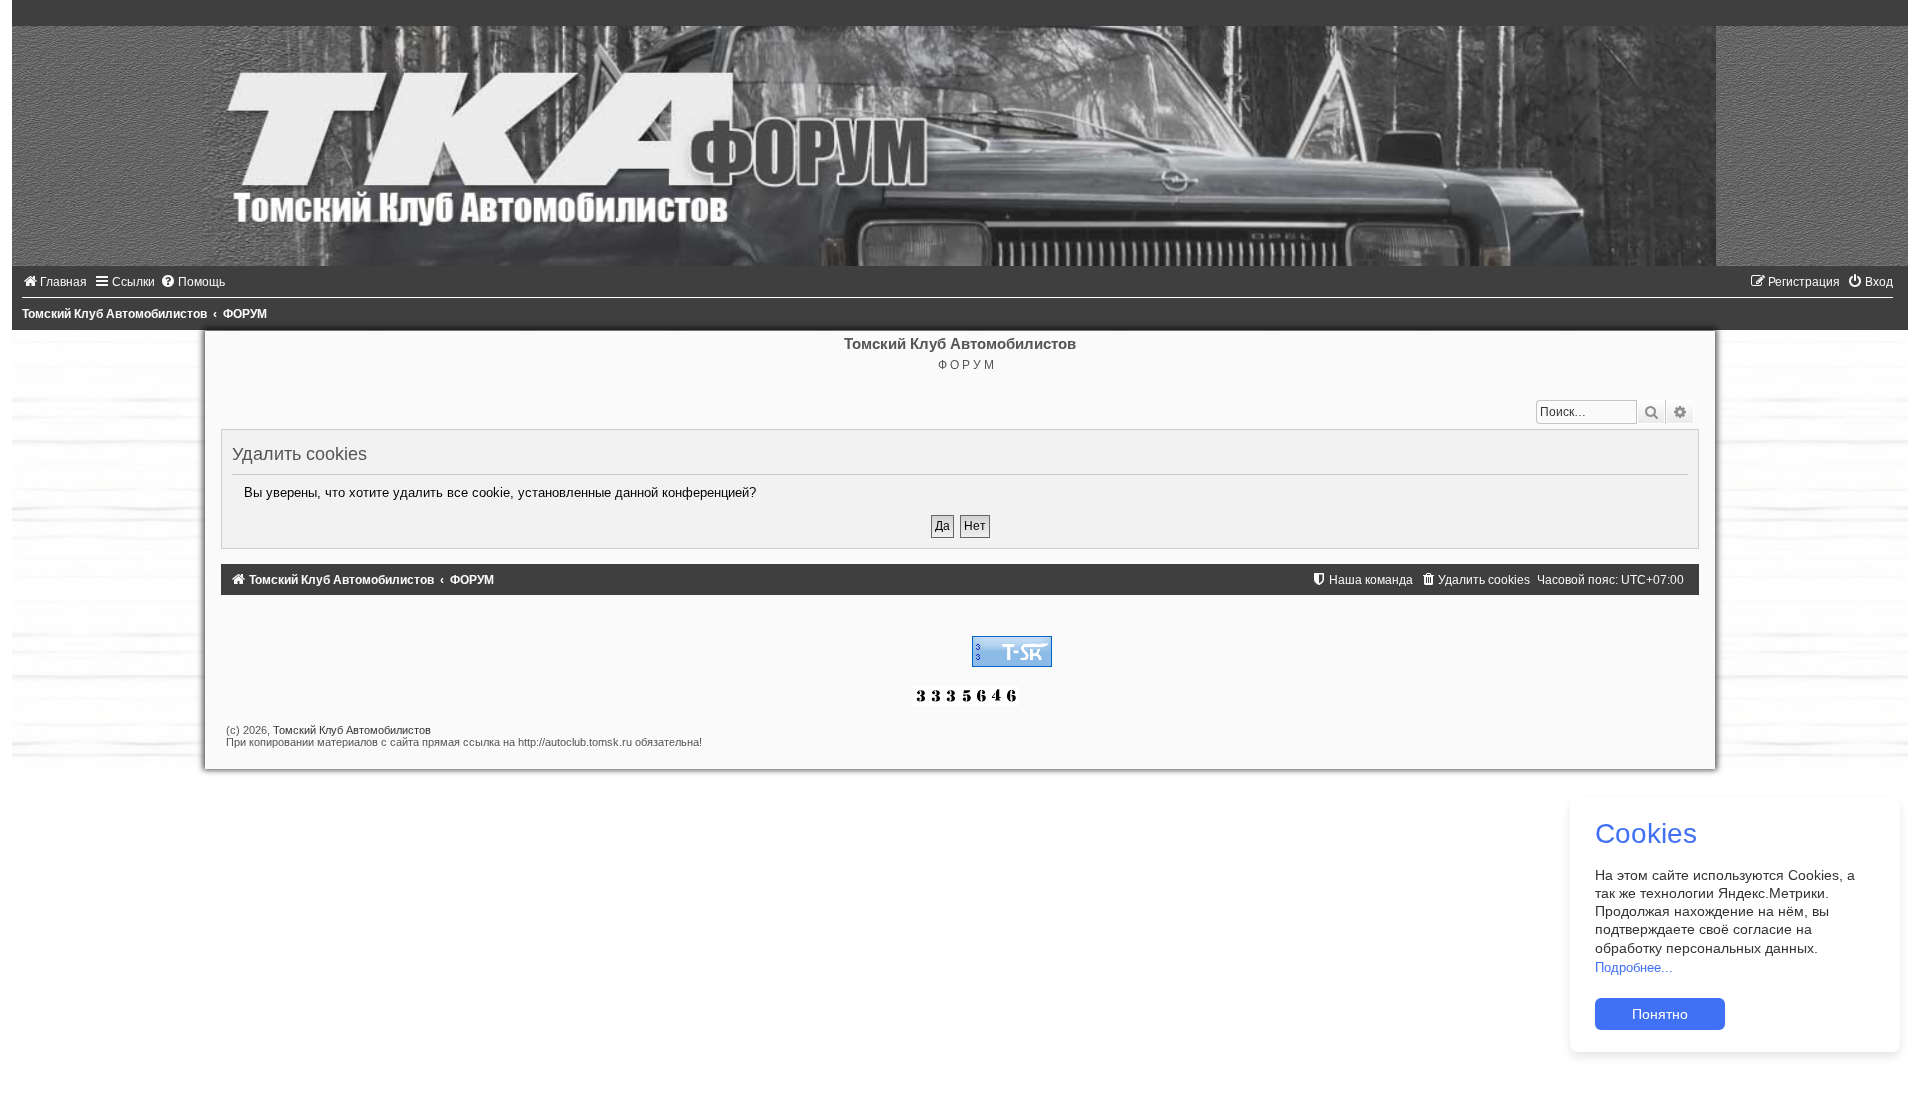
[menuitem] (54, 282)
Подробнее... (1634, 967)
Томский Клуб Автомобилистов (352, 730)
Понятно (1660, 1014)
